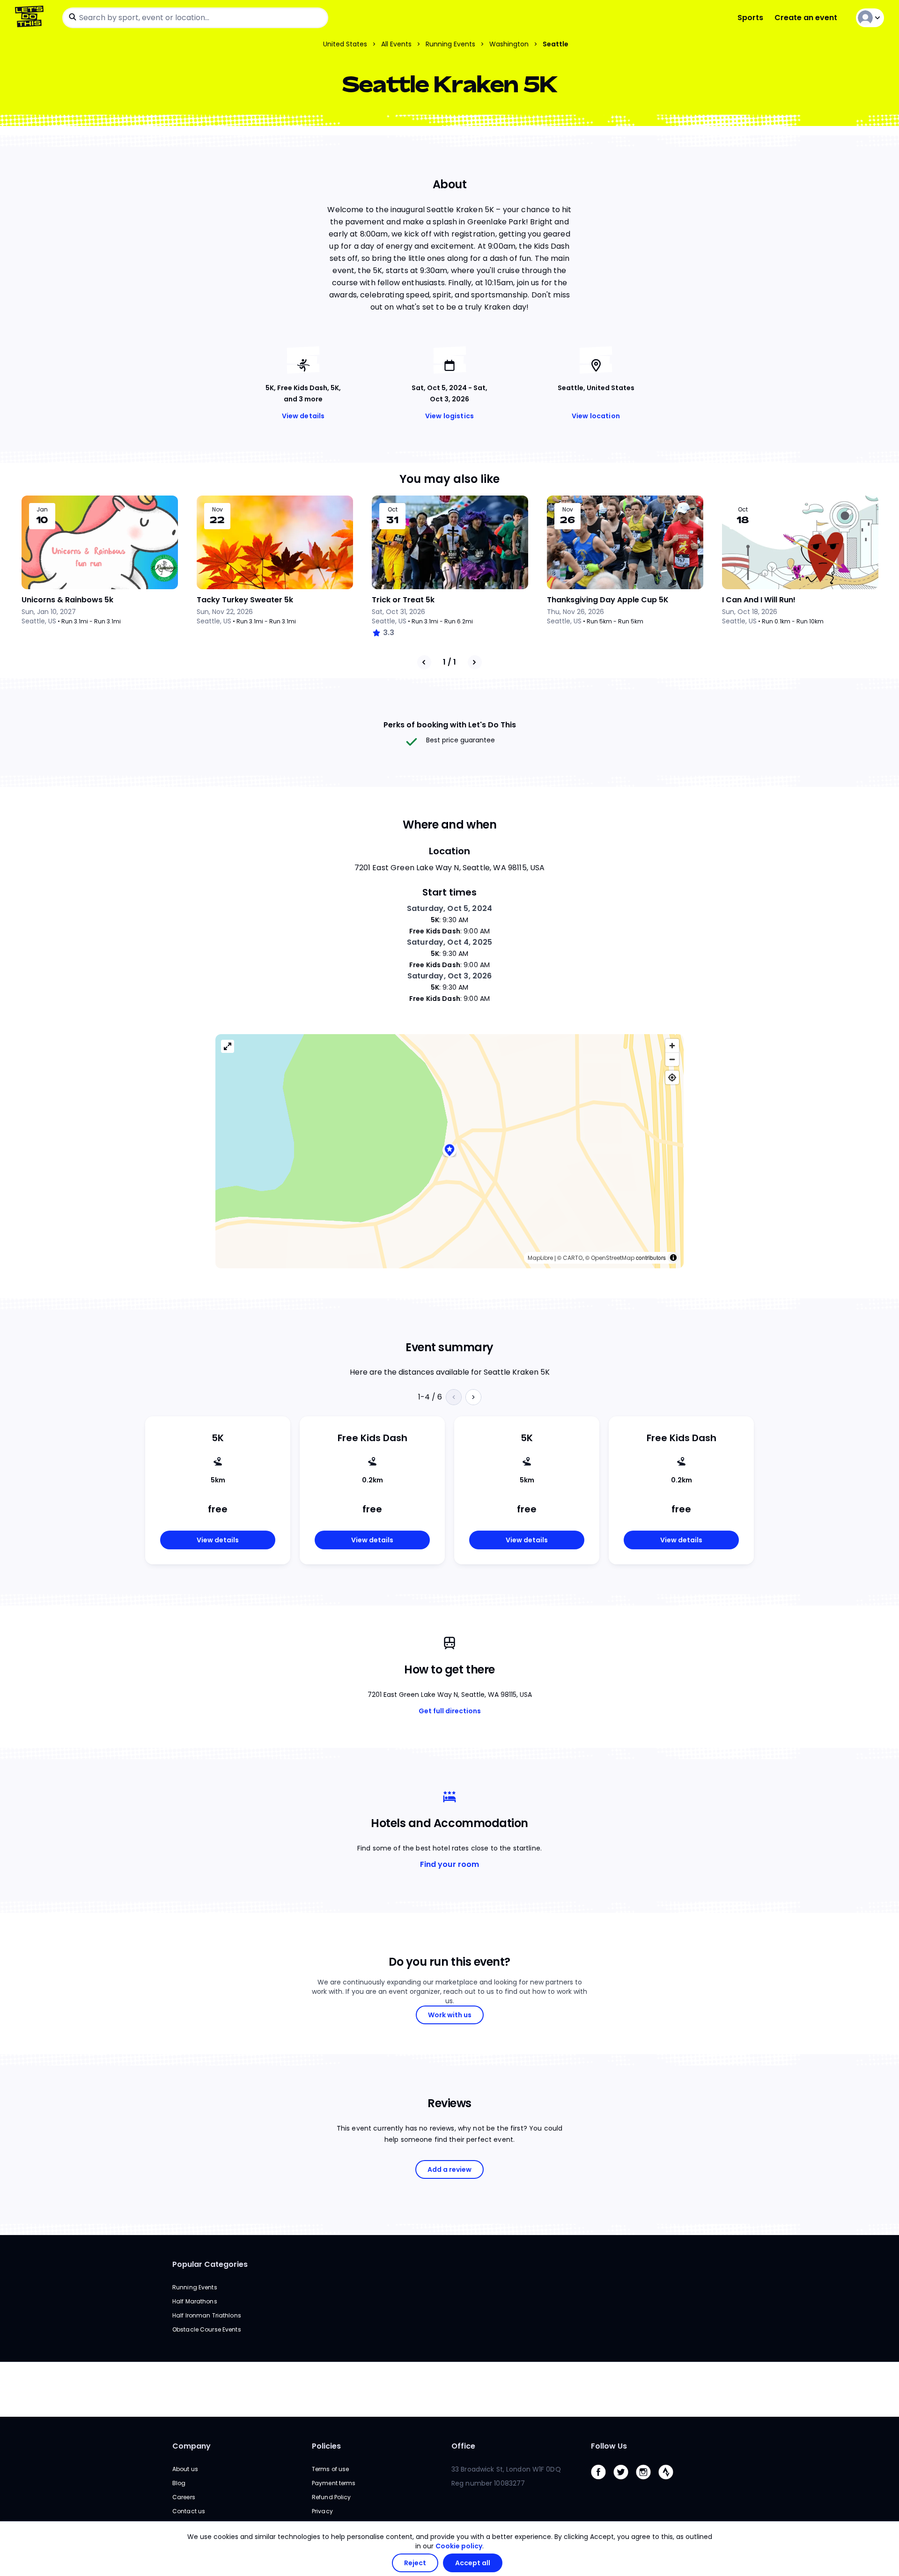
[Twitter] (625, 2482)
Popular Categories (210, 2264)
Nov (217, 510)
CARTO (573, 1258)
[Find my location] (672, 1077)
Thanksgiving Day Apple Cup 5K (608, 600)
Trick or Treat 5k (403, 600)
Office (463, 2446)
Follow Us (609, 2446)
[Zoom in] (672, 1046)
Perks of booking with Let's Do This (450, 725)
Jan (42, 510)
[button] (449, 1151)
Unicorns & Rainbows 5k (67, 600)
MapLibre (540, 1258)
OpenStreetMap (613, 1258)
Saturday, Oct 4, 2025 (449, 942)
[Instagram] (647, 2482)
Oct (393, 510)
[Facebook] (602, 2482)
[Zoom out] (672, 1059)
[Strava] (670, 2482)
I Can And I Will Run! (759, 600)
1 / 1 (449, 662)
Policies (326, 2446)
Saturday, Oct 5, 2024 (449, 908)
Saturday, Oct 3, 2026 (450, 976)
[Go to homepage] (31, 18)
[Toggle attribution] (673, 1258)
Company (192, 2446)
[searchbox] (195, 18)
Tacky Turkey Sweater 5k (245, 600)
